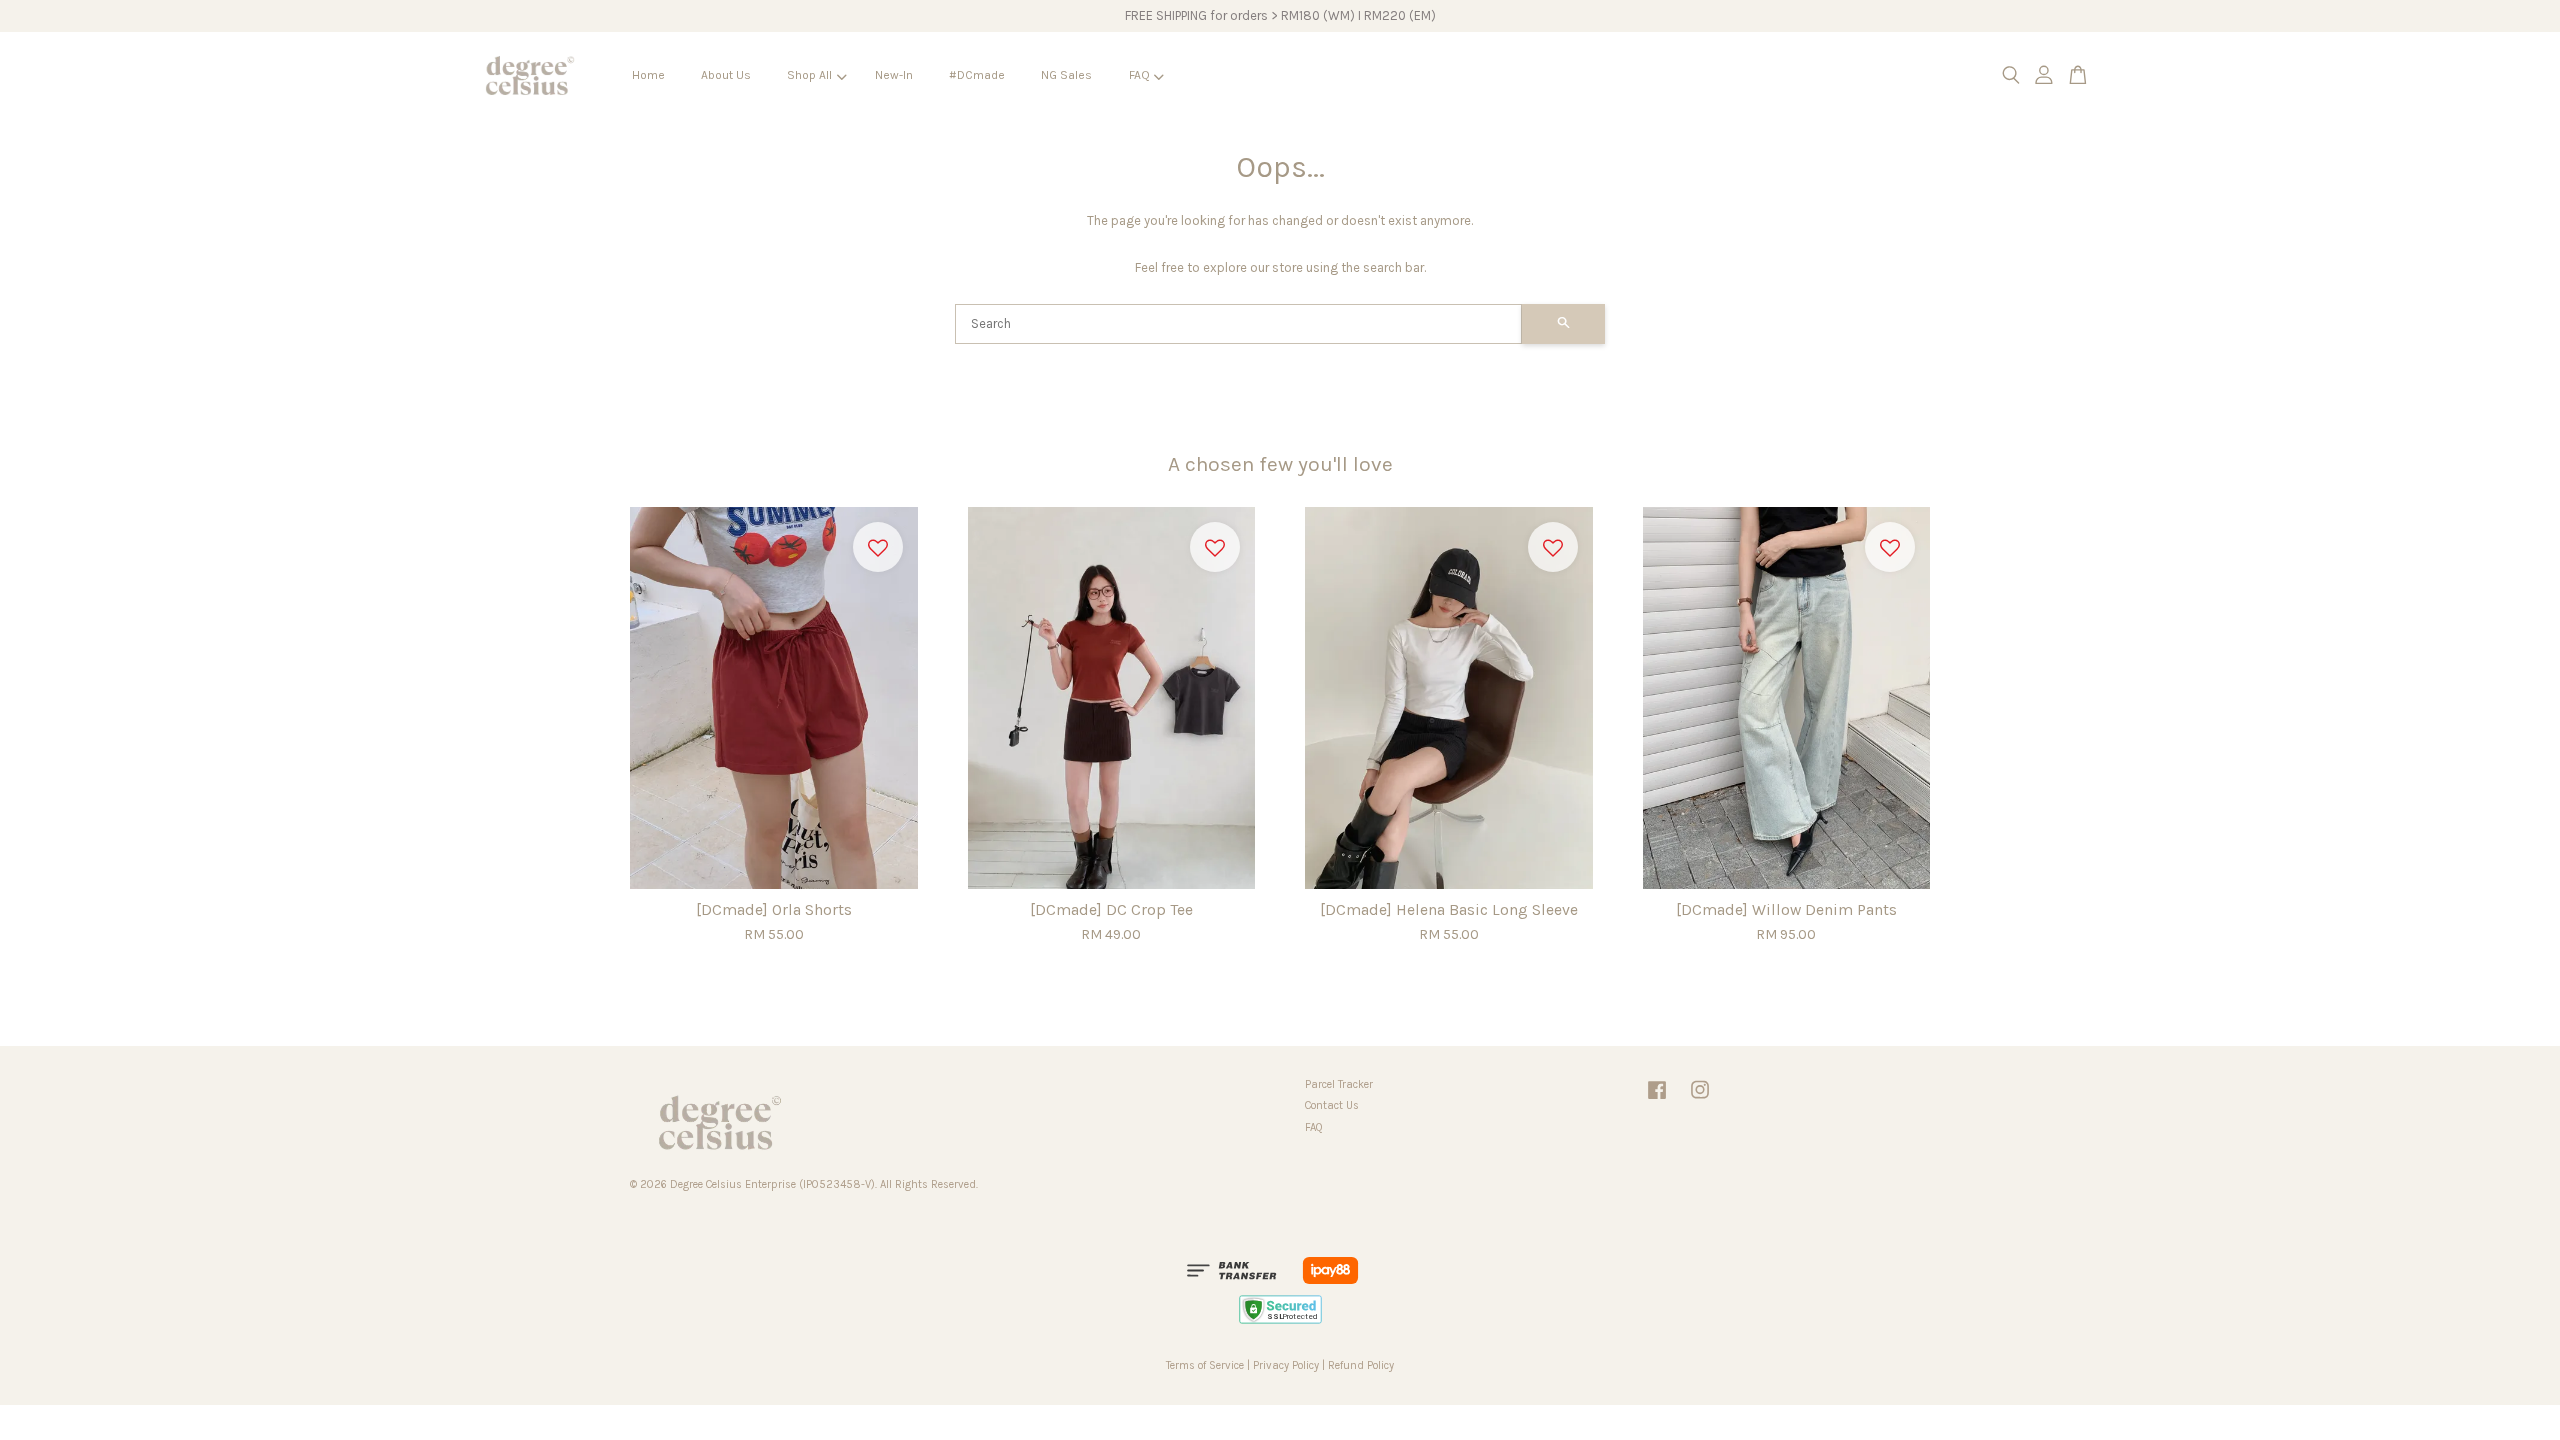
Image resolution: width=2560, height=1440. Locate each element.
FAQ (1139, 75)
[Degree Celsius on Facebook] (1657, 1100)
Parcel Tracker (1339, 1084)
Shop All (809, 75)
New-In (894, 75)
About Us (726, 75)
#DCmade (977, 75)
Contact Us (1332, 1105)
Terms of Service (1205, 1365)
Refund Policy (1361, 1365)
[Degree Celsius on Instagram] (1700, 1100)
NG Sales (1066, 75)
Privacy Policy (1286, 1365)
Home (648, 75)
